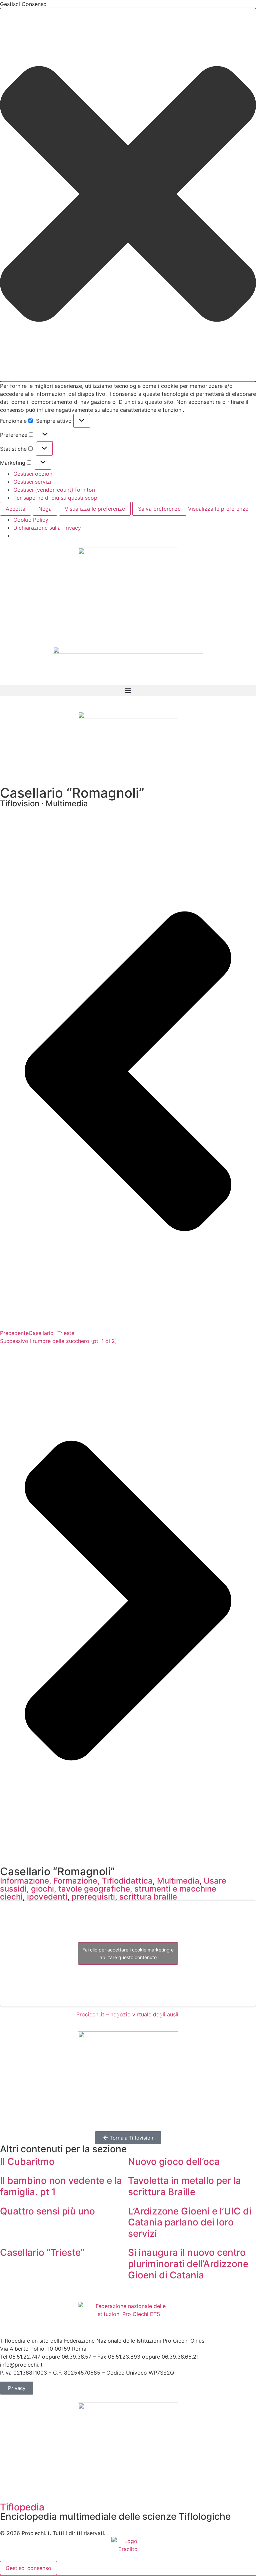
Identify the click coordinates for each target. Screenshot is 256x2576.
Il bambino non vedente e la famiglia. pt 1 (61, 2186)
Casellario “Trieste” (42, 2252)
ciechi (11, 1897)
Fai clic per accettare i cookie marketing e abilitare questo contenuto (128, 1953)
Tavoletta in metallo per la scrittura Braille (184, 2186)
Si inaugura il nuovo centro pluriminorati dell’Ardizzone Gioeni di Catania (188, 2264)
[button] (128, 195)
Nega (45, 509)
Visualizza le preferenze (95, 509)
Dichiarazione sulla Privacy (47, 528)
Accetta (15, 509)
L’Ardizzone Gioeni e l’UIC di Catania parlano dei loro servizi (190, 2222)
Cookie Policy (31, 520)
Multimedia (178, 1881)
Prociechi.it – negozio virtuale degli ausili (128, 2014)
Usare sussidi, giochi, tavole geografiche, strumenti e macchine (113, 1885)
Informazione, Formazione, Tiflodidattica (76, 1881)
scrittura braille (148, 1897)
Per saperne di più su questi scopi (56, 498)
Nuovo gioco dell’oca (174, 2162)
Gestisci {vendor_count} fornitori (54, 490)
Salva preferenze (159, 509)
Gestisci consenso (28, 2568)
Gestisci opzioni (33, 474)
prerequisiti (93, 1897)
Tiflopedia (22, 2507)
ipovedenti (47, 1897)
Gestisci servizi (32, 482)
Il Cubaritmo (27, 2162)
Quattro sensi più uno (47, 2211)
